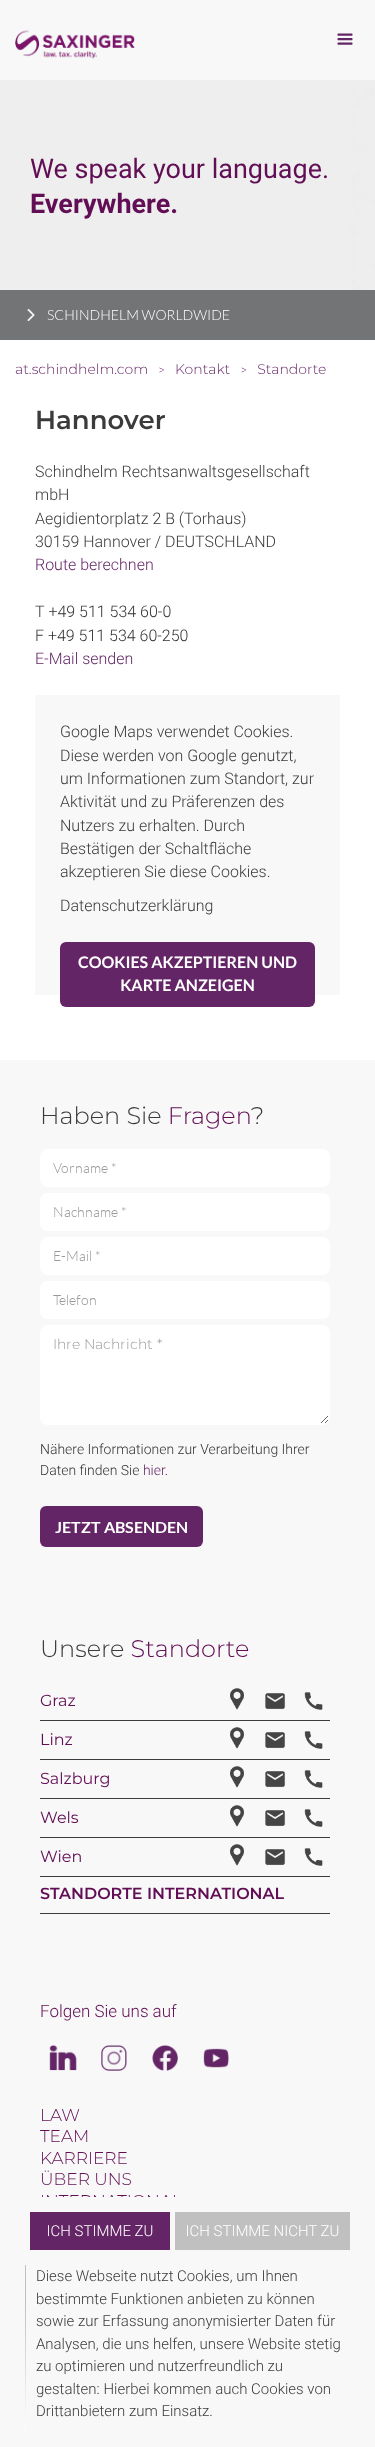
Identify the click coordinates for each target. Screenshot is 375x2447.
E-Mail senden (84, 658)
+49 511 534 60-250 (118, 635)
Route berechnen (94, 564)
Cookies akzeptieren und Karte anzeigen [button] (187, 974)
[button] (347, 2348)
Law (60, 2116)
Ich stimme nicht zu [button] (263, 2231)
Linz (56, 1740)
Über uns (86, 2180)
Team (64, 2137)
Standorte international (162, 1894)
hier (154, 1471)
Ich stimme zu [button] (100, 2231)
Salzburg (75, 1779)
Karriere (84, 2159)
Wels (59, 1818)
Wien (61, 1857)
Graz (58, 1701)
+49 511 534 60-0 (109, 611)
